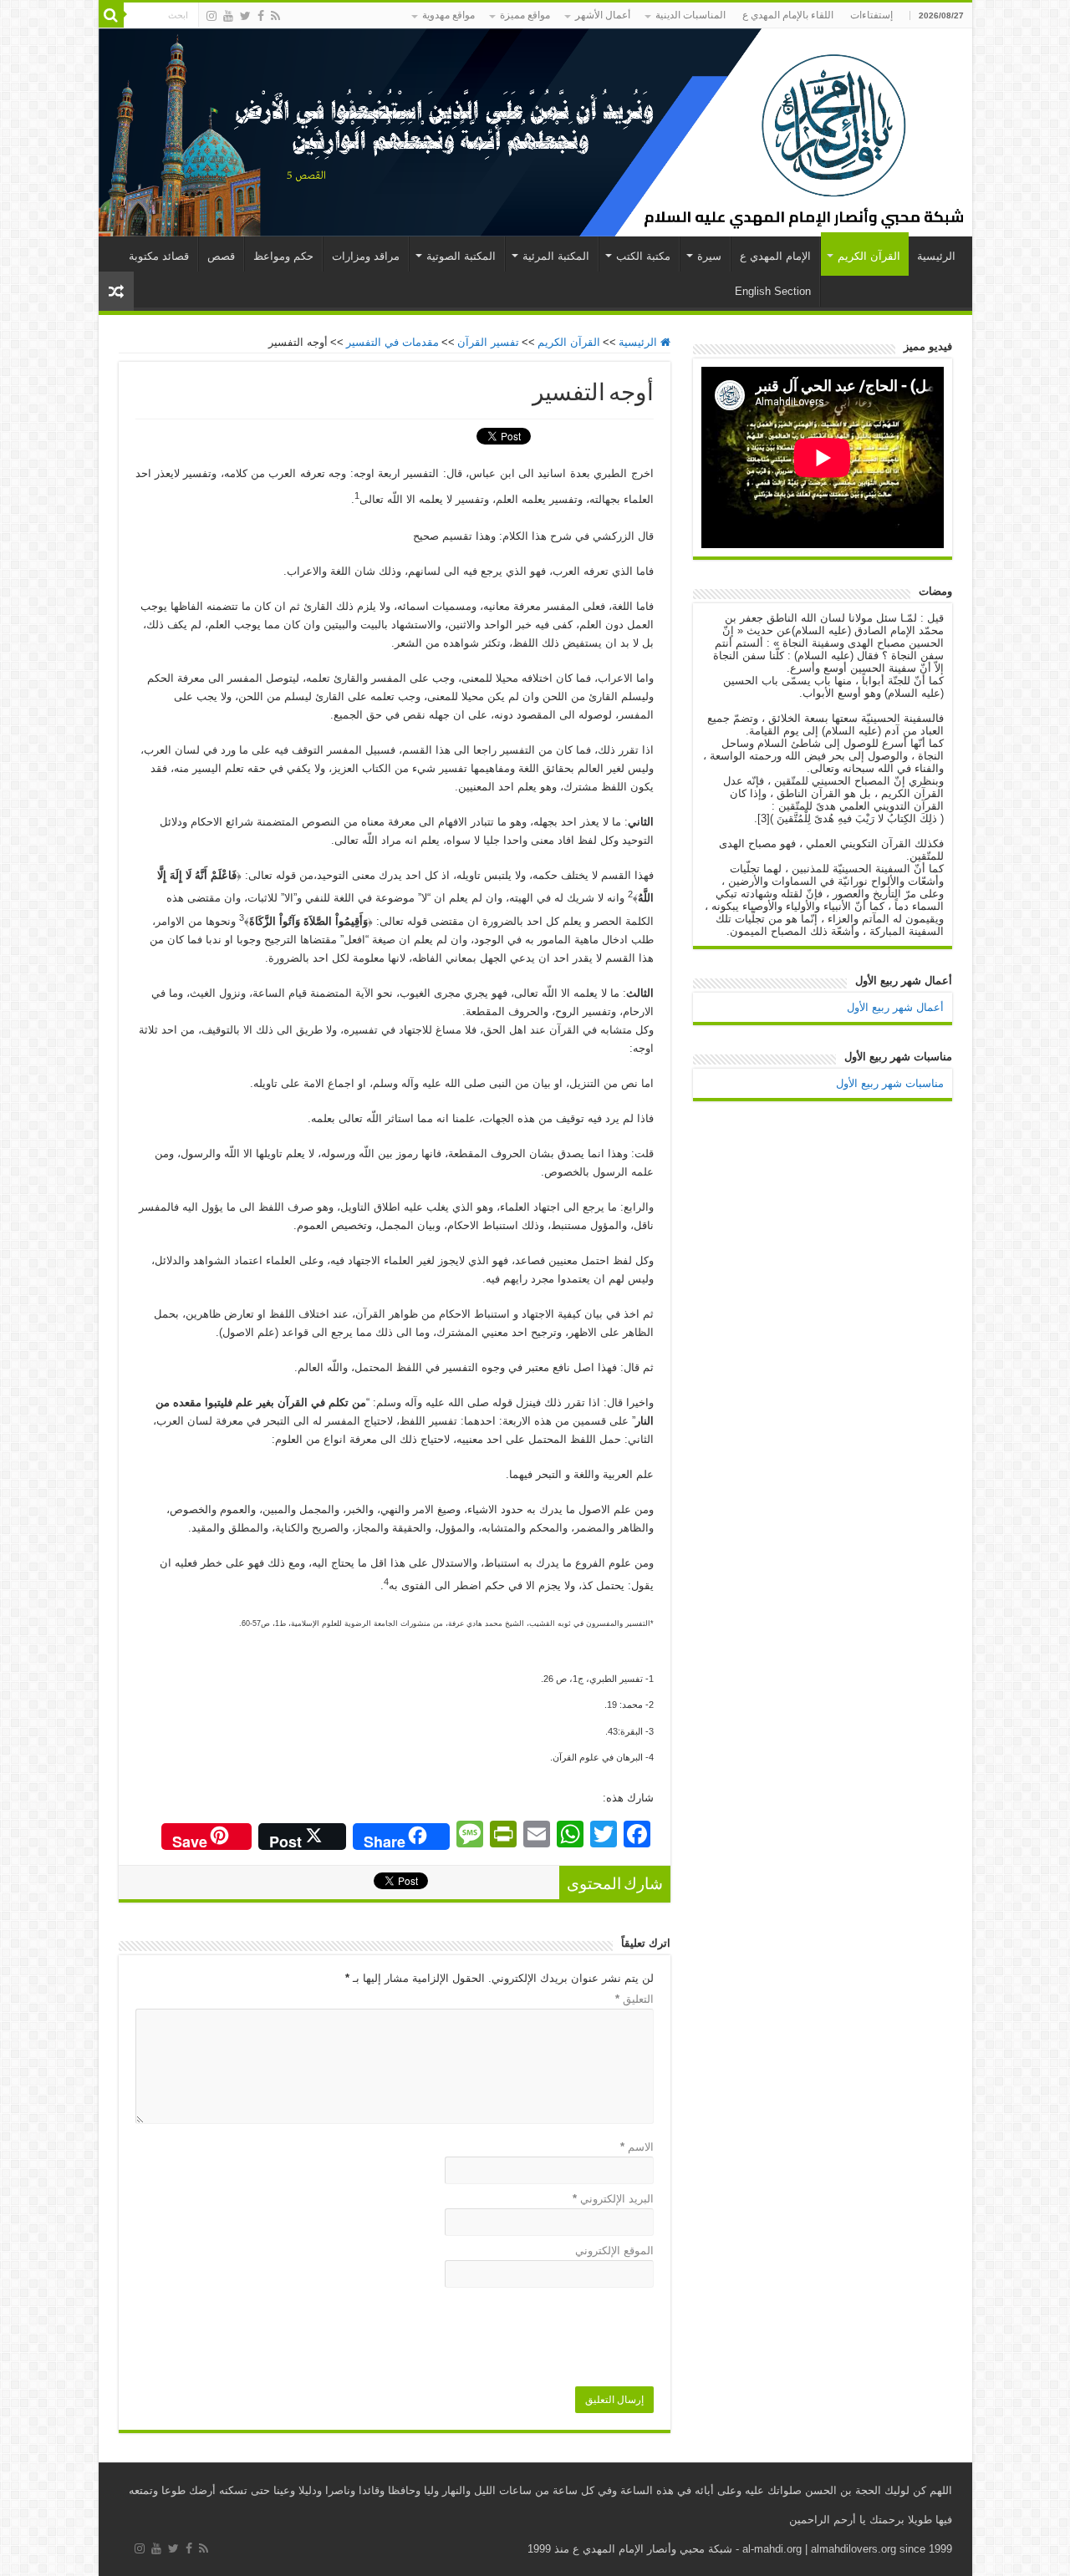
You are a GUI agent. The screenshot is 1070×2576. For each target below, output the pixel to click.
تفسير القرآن (488, 342)
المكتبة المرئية (556, 256)
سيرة (709, 256)
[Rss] (275, 16)
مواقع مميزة (525, 15)
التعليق (634, 1999)
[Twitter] (245, 16)
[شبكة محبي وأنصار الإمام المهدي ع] (535, 132)
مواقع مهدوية (448, 15)
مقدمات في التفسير (392, 342)
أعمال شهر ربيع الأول (895, 1007)
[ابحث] (111, 15)
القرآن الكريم (869, 256)
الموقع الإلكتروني (614, 2251)
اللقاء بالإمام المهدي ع (788, 15)
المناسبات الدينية (690, 15)
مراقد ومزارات (366, 256)
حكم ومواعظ (283, 256)
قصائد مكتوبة (159, 256)
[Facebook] (261, 16)
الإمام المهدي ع (775, 256)
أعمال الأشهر (603, 15)
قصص (221, 256)
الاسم (637, 2147)
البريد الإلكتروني (613, 2199)
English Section (773, 291)
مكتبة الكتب (643, 256)
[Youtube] (228, 16)
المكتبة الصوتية (461, 256)
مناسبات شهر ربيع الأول (890, 1083)
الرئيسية (936, 256)
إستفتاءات (871, 15)
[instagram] (211, 16)
